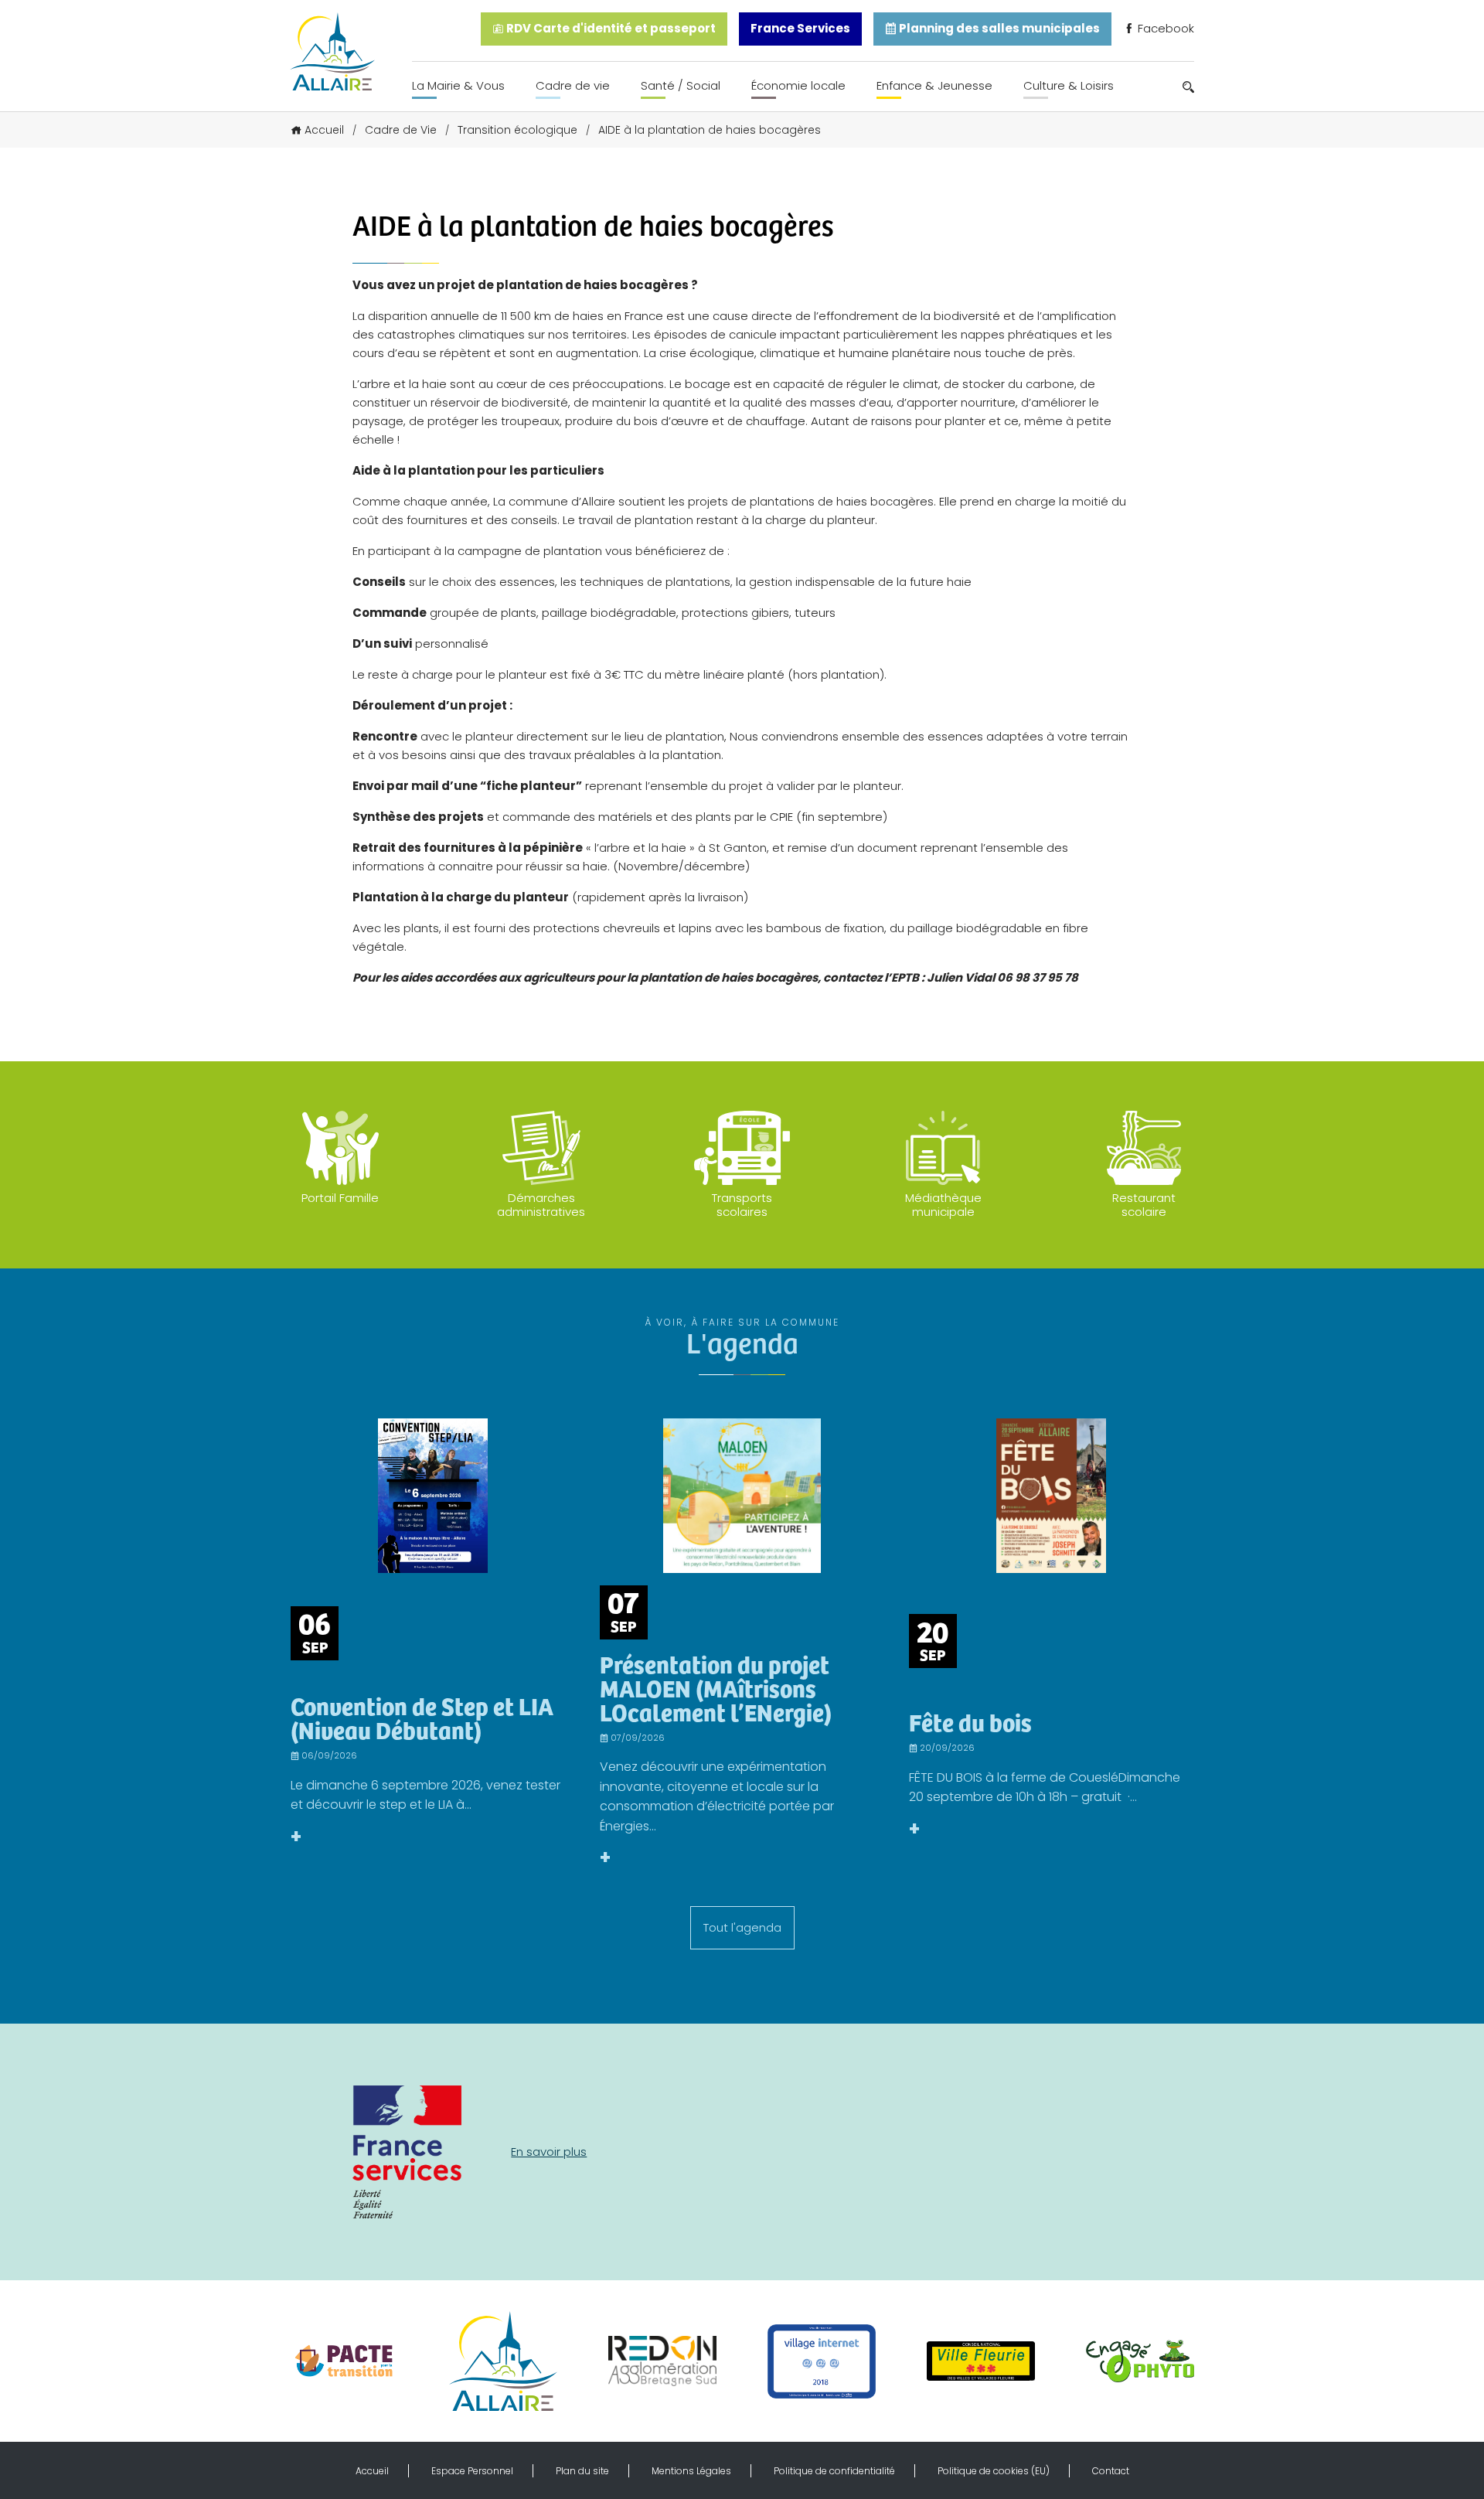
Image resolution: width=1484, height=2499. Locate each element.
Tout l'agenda (742, 1927)
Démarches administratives (541, 1205)
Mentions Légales (691, 2471)
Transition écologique (517, 130)
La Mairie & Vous (458, 85)
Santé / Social (681, 85)
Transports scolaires (742, 1205)
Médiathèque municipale (943, 1205)
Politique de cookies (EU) (994, 2471)
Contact (1111, 2471)
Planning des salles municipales (998, 28)
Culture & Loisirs (1069, 85)
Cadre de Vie (401, 130)
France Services (800, 28)
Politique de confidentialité (834, 2471)
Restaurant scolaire (1144, 1205)
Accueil (324, 130)
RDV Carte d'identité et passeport (610, 28)
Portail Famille (340, 1198)
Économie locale (798, 85)
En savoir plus (549, 2152)
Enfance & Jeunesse (934, 85)
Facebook (1164, 28)
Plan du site (582, 2471)
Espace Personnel (472, 2471)
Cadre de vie (573, 85)
